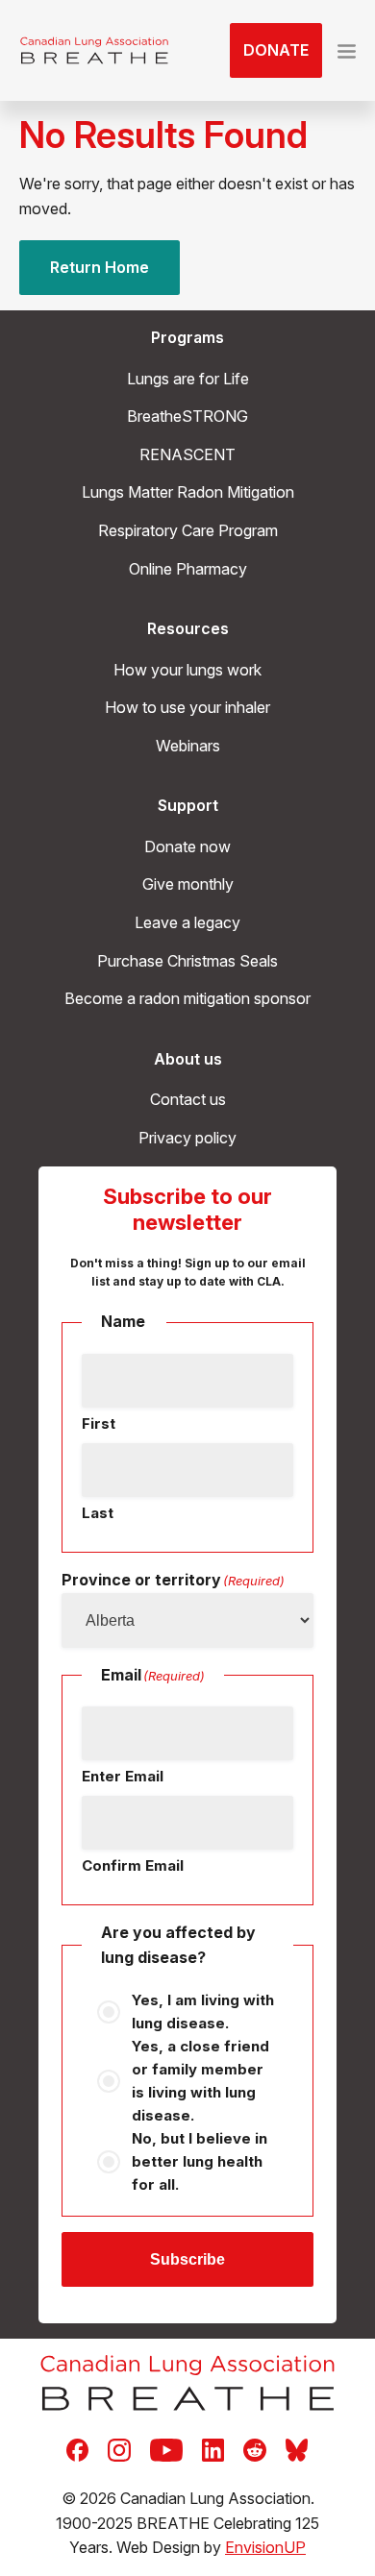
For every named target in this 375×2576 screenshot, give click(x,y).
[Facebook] (77, 2449)
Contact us (188, 1099)
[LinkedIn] (213, 2449)
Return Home (100, 267)
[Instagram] (119, 2449)
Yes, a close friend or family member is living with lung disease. (200, 2081)
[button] (347, 51)
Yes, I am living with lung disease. (203, 2012)
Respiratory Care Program (188, 530)
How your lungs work (187, 670)
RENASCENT (187, 454)
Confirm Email (133, 1865)
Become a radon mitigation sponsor (187, 998)
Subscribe (187, 2259)
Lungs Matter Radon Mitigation (188, 492)
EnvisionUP (265, 2547)
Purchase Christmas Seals (187, 961)
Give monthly (188, 884)
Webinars (188, 746)
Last (98, 1513)
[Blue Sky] (297, 2449)
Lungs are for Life (188, 379)
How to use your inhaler (187, 707)
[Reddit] (255, 2449)
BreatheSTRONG (187, 416)
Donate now (187, 846)
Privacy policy (187, 1138)
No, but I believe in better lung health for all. (200, 2161)
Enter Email (123, 1776)
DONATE (276, 50)
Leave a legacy (187, 922)
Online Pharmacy (188, 569)
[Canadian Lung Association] (94, 51)
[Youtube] (166, 2449)
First (99, 1423)
